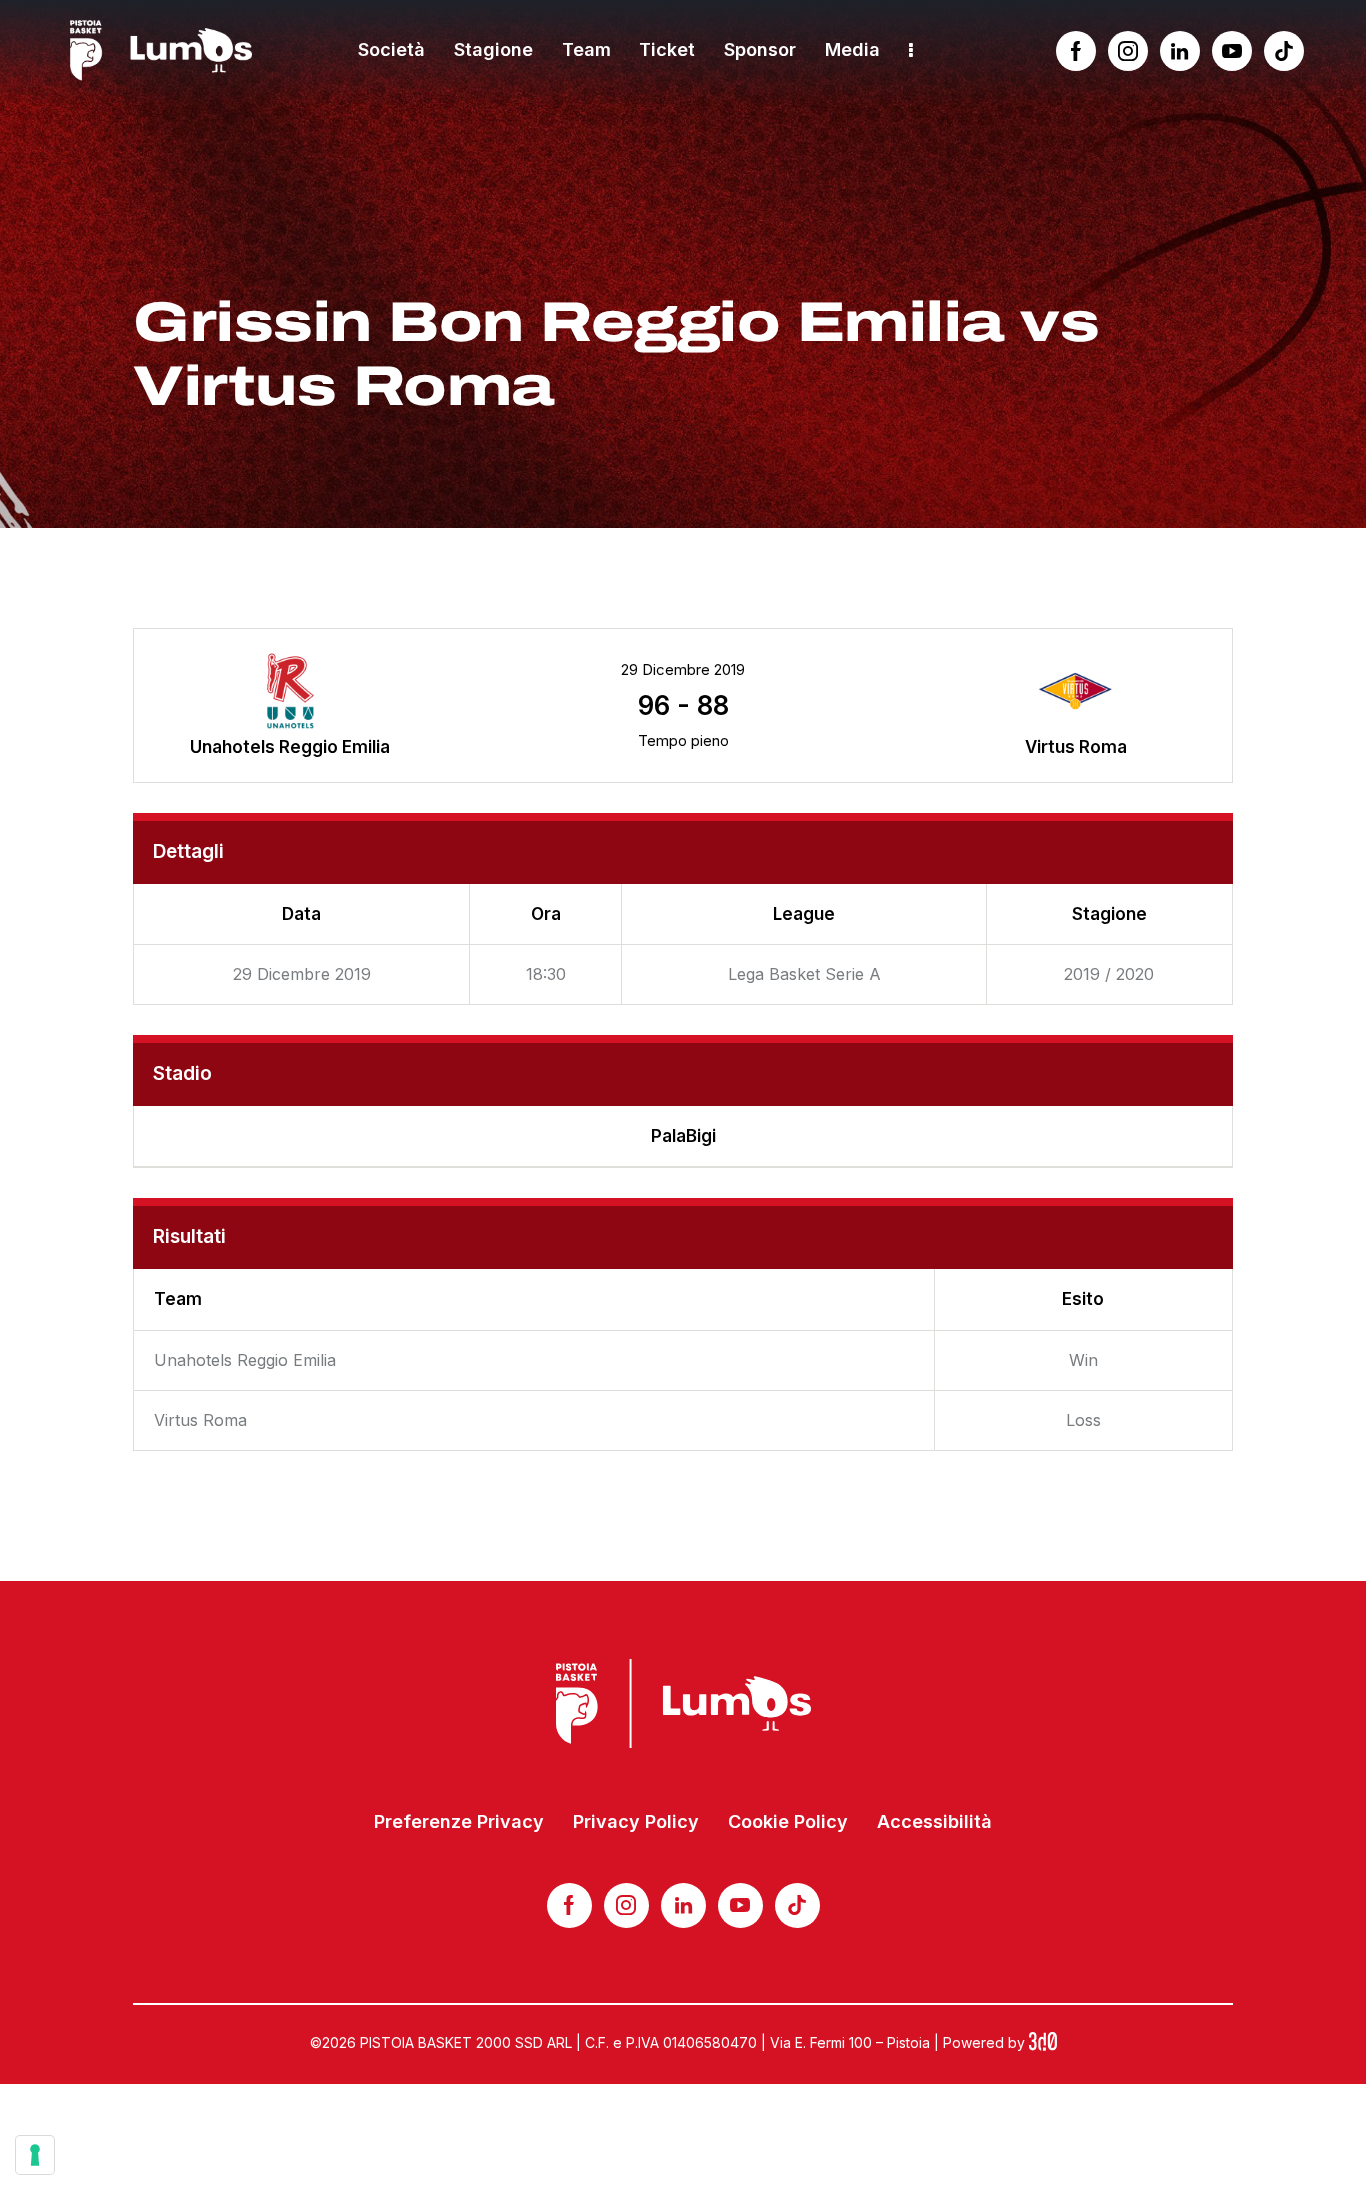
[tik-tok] (1284, 51)
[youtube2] (1232, 51)
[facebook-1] (1076, 51)
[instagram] (1128, 51)
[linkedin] (1180, 51)
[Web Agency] (1043, 2042)
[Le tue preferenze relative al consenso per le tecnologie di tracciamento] (35, 2155)
